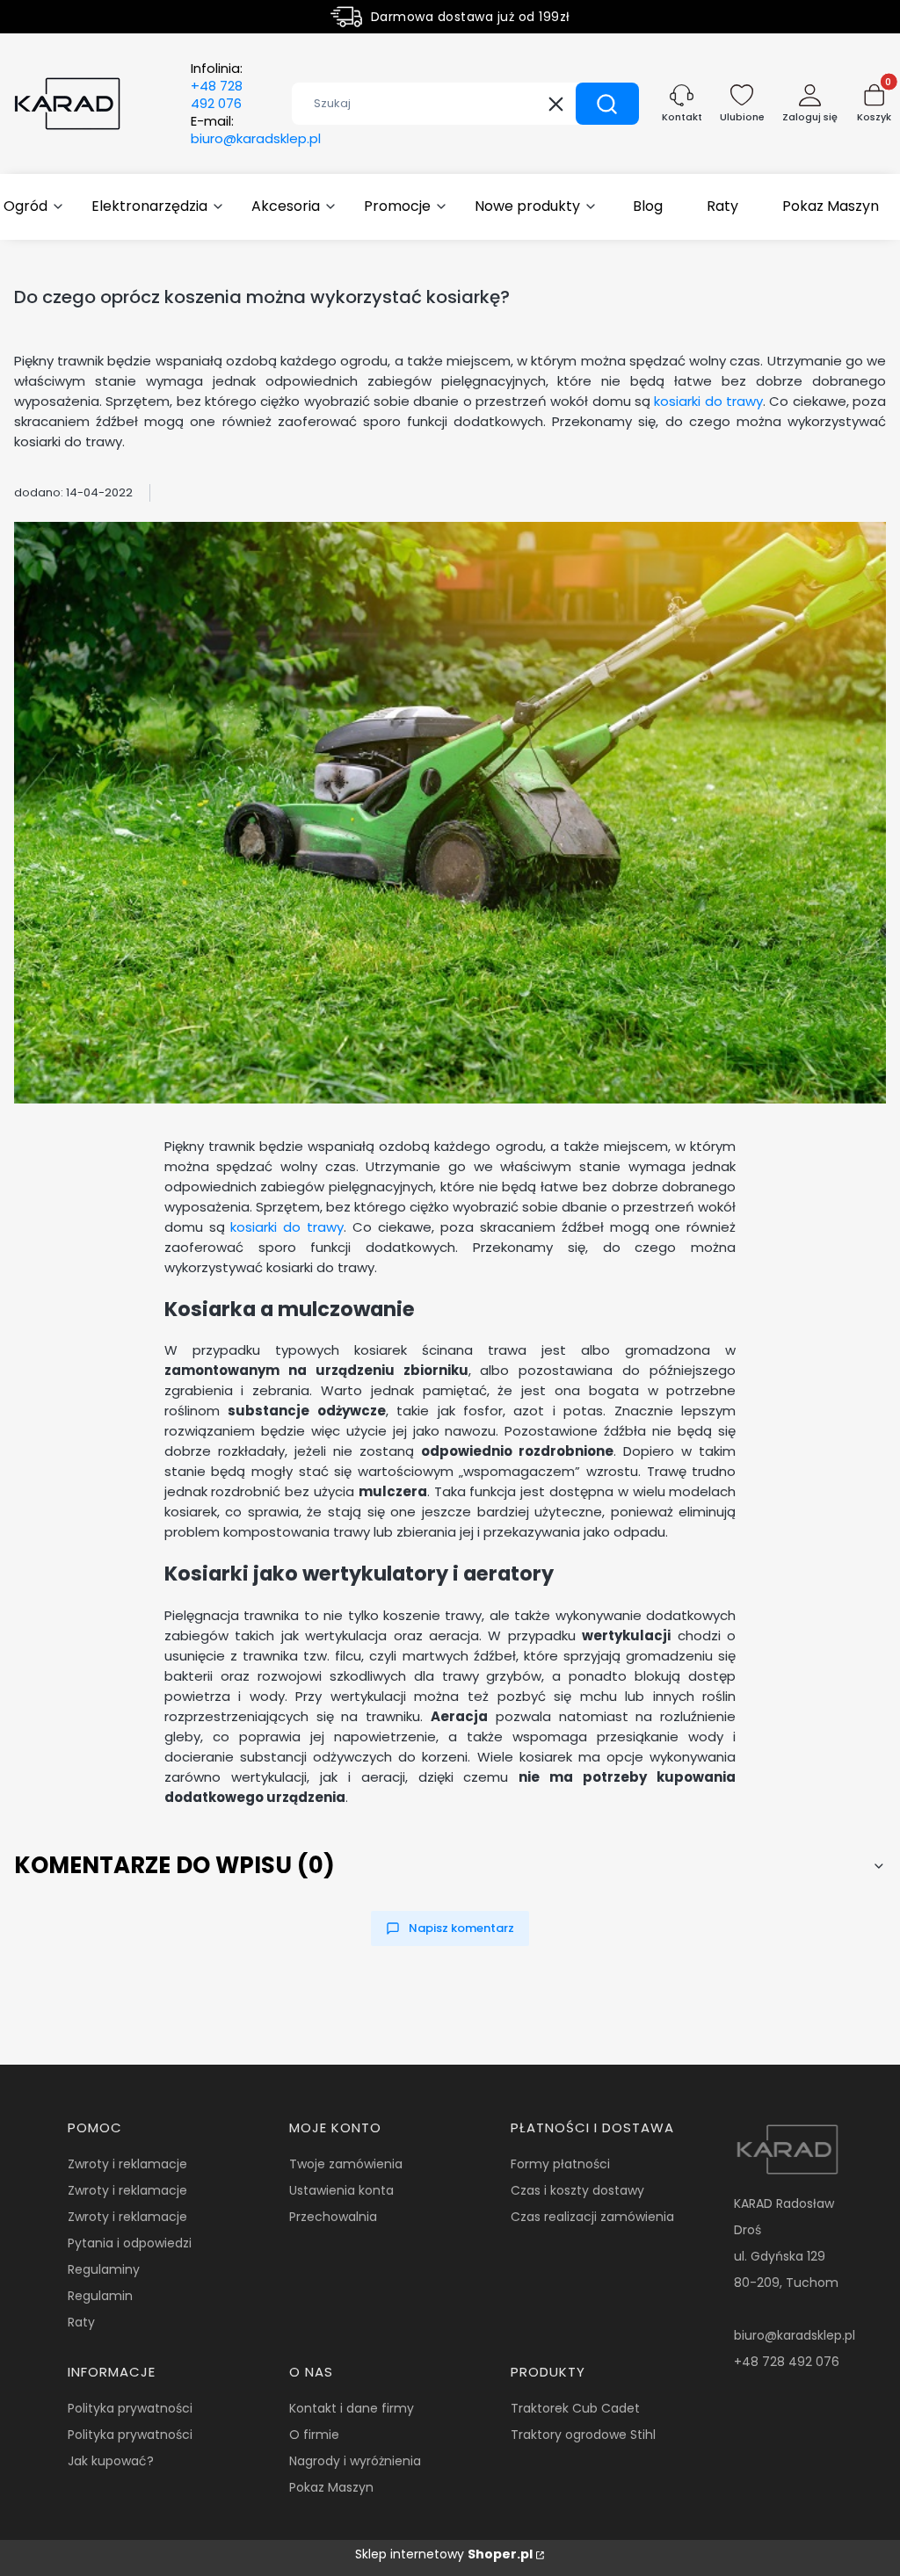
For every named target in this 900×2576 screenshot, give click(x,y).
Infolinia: (217, 86)
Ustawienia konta (341, 2190)
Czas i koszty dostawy (577, 2190)
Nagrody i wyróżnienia (355, 2461)
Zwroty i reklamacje (127, 2164)
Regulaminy (104, 2269)
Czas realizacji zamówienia (592, 2217)
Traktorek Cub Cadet (575, 2408)
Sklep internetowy (444, 2554)
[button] (607, 104)
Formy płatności (560, 2164)
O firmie (314, 2435)
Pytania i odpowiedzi (130, 2243)
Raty (81, 2322)
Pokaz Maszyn (331, 2487)
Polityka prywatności (130, 2408)
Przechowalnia (333, 2217)
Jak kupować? (111, 2461)
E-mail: (256, 130)
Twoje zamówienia (346, 2164)
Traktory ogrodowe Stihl (583, 2435)
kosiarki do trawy (708, 401)
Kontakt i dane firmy (352, 2408)
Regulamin (100, 2296)
